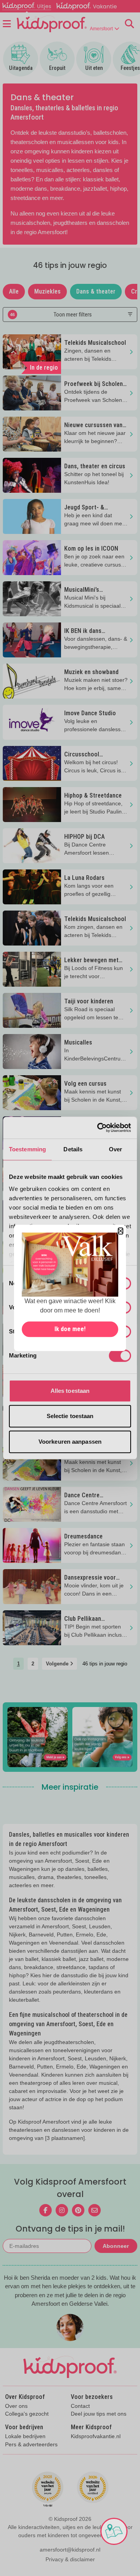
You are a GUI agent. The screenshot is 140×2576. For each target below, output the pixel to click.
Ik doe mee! (70, 1329)
